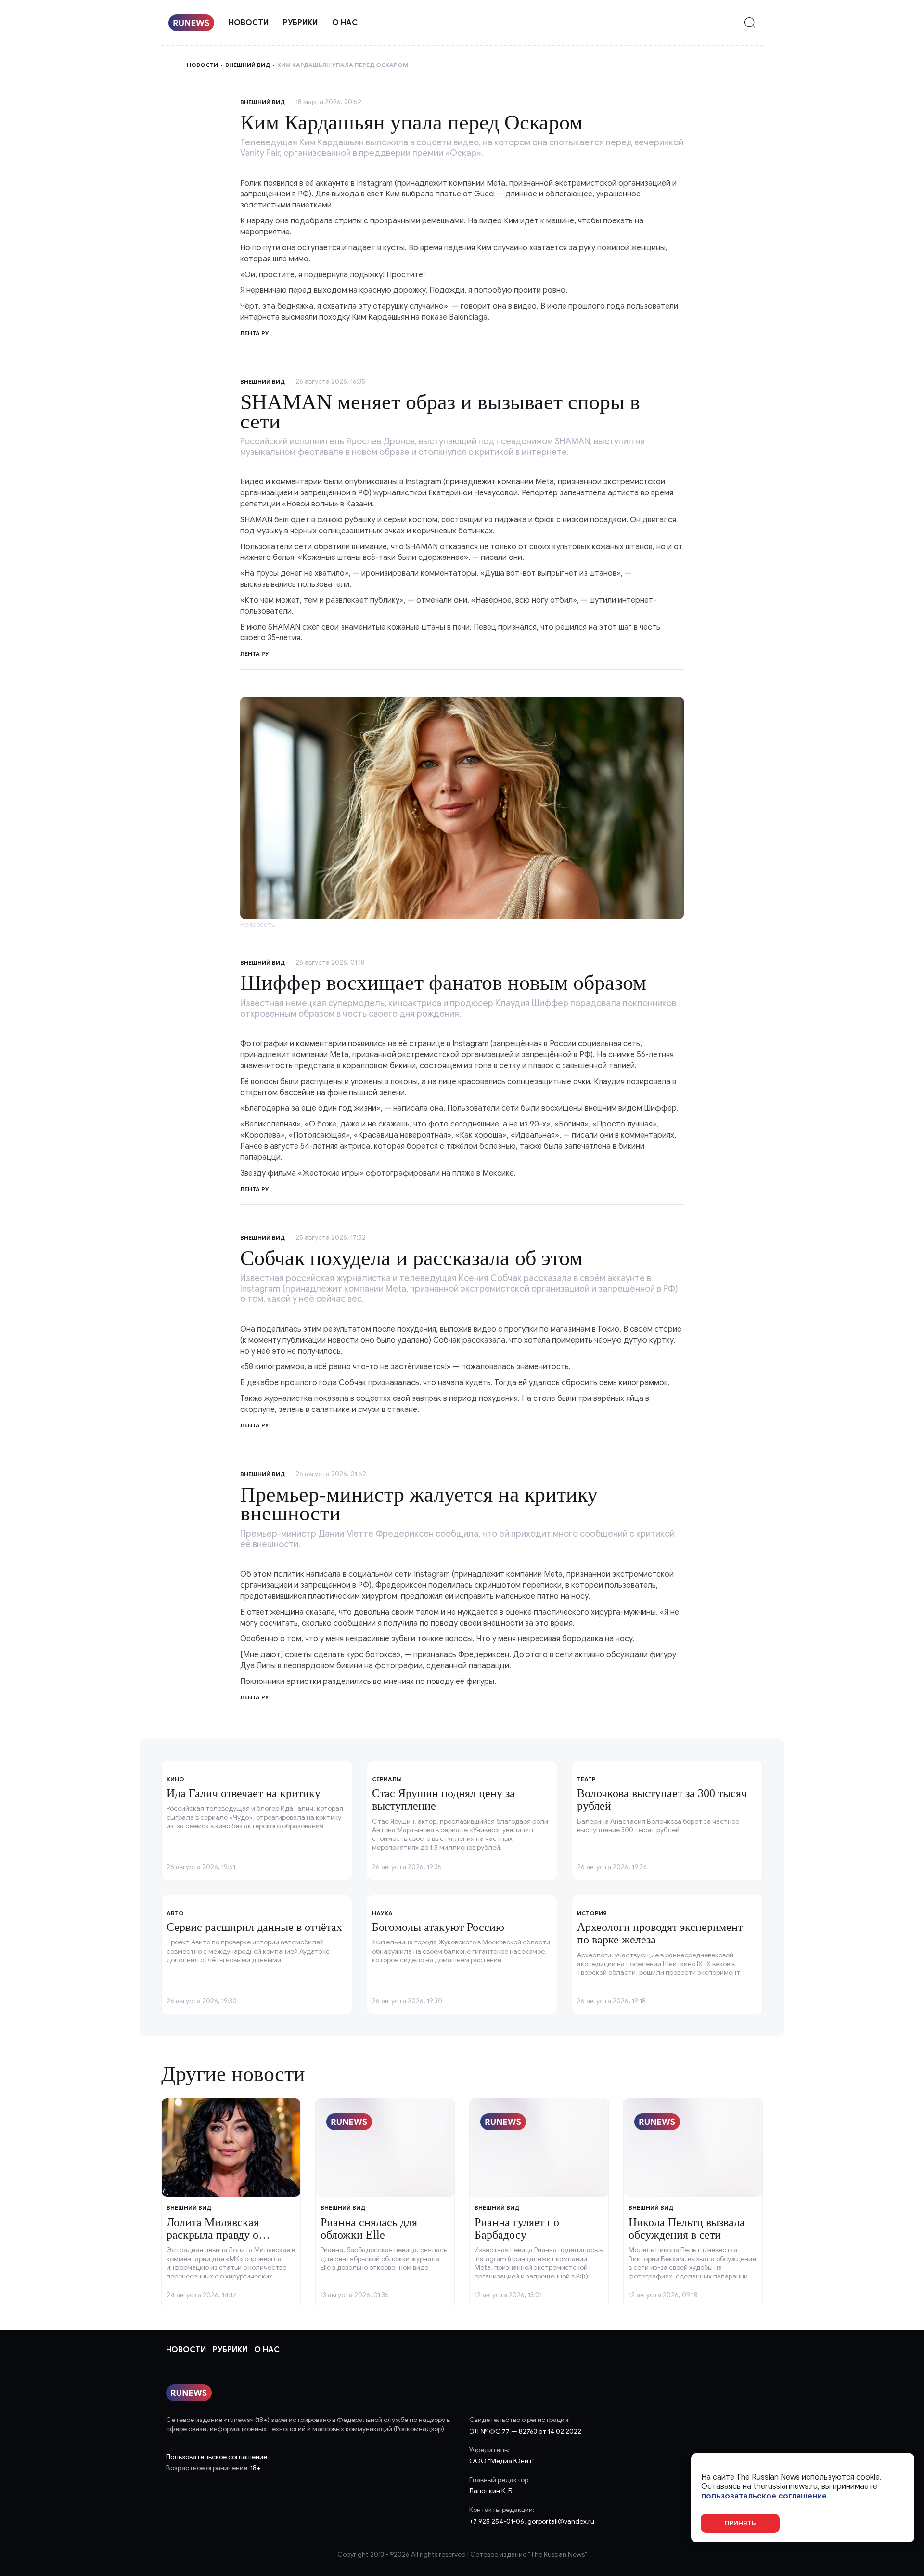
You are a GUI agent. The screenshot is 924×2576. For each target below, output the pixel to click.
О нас (345, 23)
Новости (249, 23)
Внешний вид (248, 65)
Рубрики (300, 23)
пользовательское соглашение (764, 2496)
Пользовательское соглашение (217, 2457)
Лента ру (255, 654)
